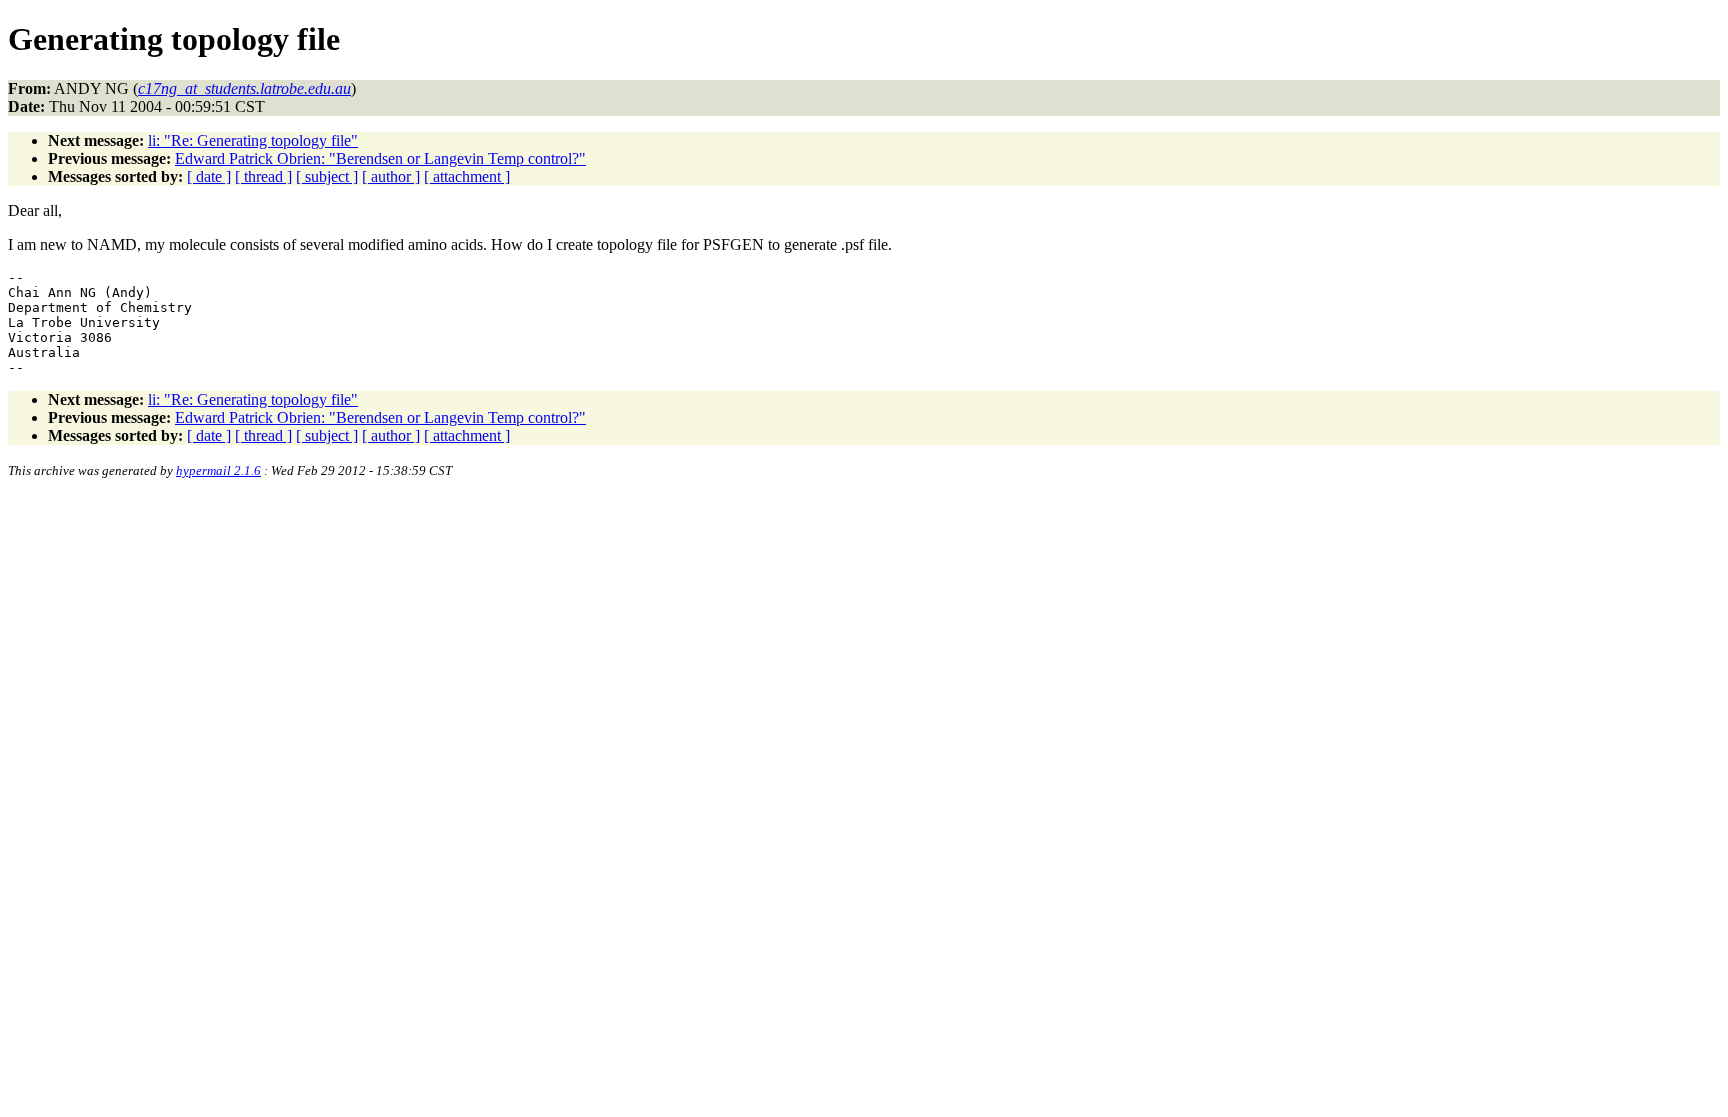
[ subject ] (327, 176)
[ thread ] (263, 176)
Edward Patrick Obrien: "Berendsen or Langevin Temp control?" (380, 158)
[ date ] (209, 176)
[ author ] (391, 176)
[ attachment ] (467, 176)
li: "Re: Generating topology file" (253, 140)
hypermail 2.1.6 (218, 470)
